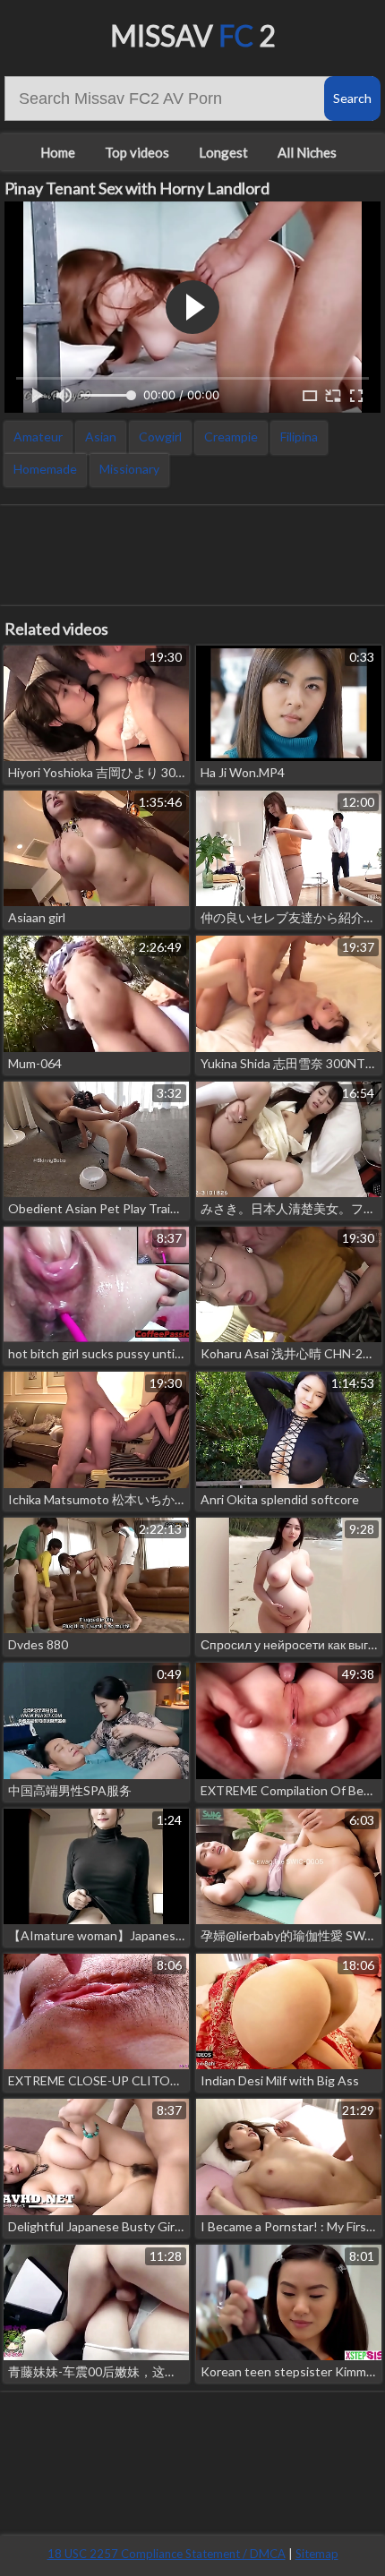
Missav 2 (193, 35)
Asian (101, 436)
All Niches (307, 152)
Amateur (38, 436)
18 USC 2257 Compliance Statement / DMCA (167, 2554)
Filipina (299, 436)
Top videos (137, 152)
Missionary (129, 469)
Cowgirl (160, 436)
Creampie (231, 436)
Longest (223, 152)
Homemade (45, 469)
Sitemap (317, 2554)
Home (58, 152)
